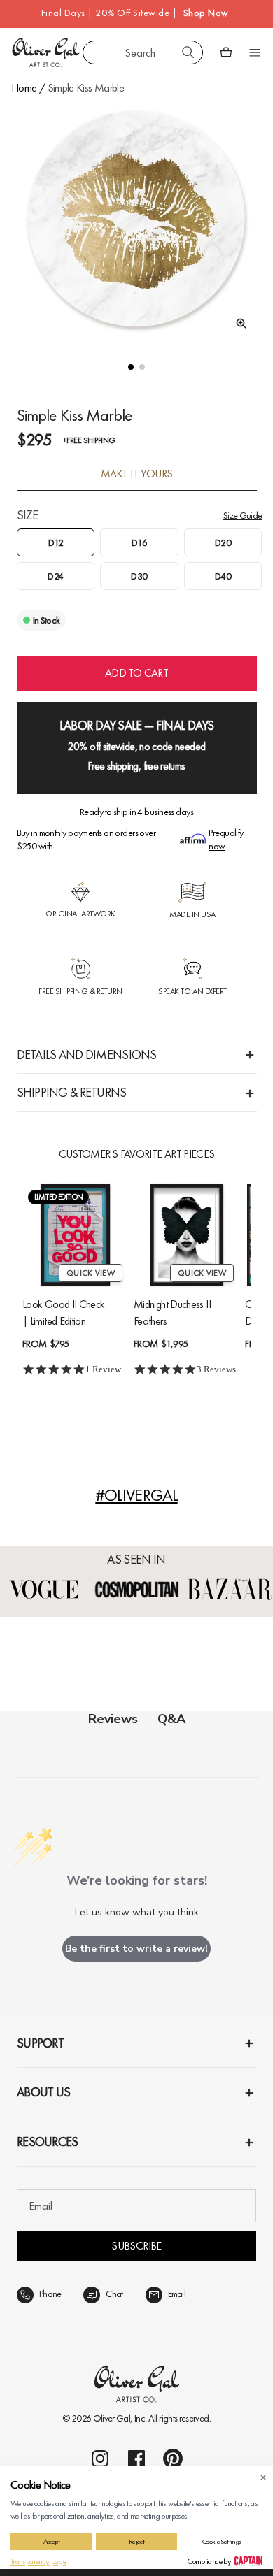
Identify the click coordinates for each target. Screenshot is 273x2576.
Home (24, 88)
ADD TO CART (136, 673)
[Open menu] (255, 52)
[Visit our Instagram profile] (100, 2459)
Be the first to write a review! (136, 1949)
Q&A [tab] (171, 1719)
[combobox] (143, 52)
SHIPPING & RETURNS (72, 1092)
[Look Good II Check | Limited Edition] (75, 1235)
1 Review (103, 1369)
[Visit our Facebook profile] (136, 2459)
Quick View (91, 1273)
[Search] (188, 52)
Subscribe (136, 2246)
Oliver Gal (112, 2418)
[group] (137, 219)
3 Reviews (216, 1369)
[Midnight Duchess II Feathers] (187, 1235)
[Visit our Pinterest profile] (173, 2459)
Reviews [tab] (113, 1719)
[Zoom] (237, 324)
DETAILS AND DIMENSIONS (87, 1055)
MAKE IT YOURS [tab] (137, 474)
